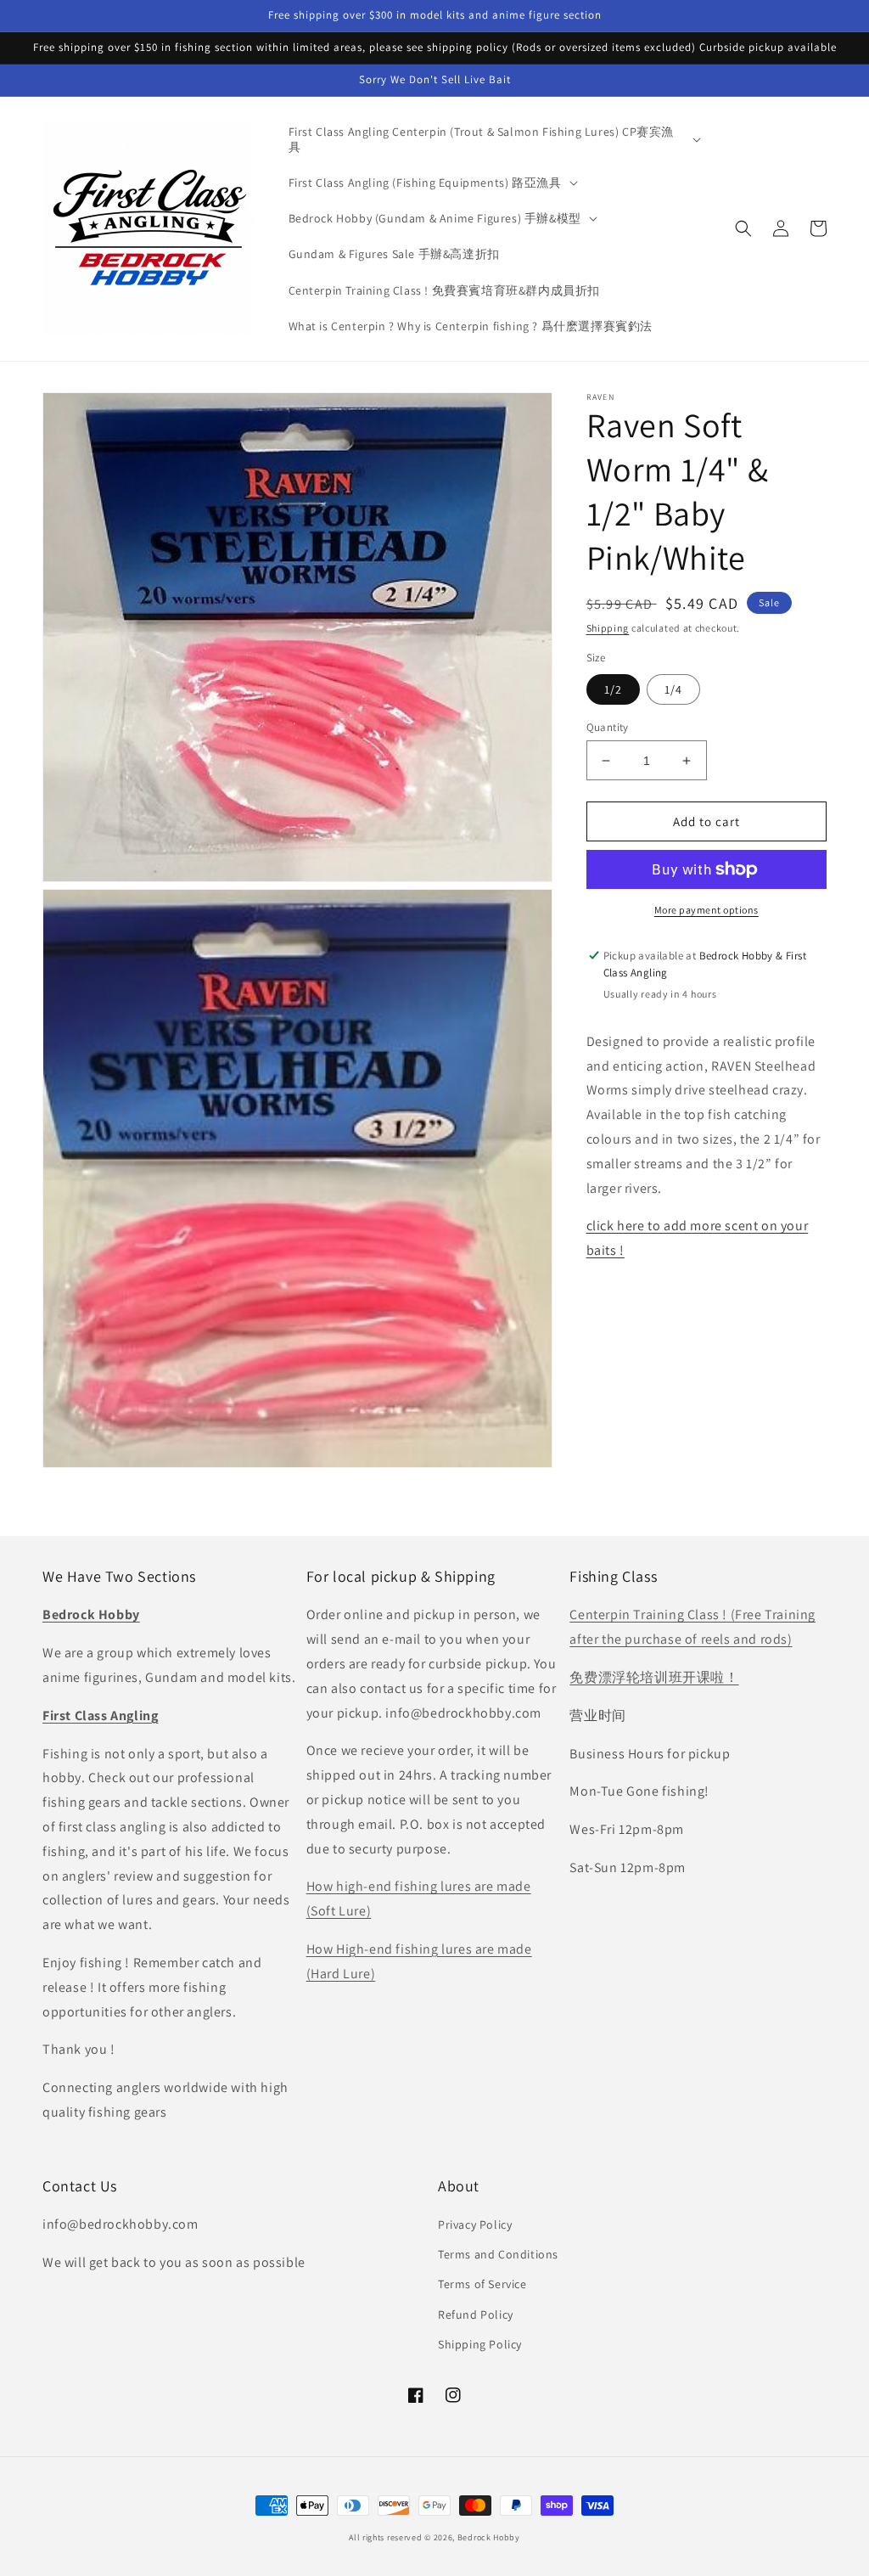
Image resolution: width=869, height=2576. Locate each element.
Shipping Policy (480, 2344)
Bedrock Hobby (489, 2537)
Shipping (608, 628)
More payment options (706, 910)
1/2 (613, 689)
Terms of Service (482, 2284)
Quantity (608, 727)
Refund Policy (476, 2314)
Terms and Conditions (498, 2254)
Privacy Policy (475, 2224)
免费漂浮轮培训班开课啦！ (654, 1677)
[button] (493, 139)
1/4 (673, 689)
